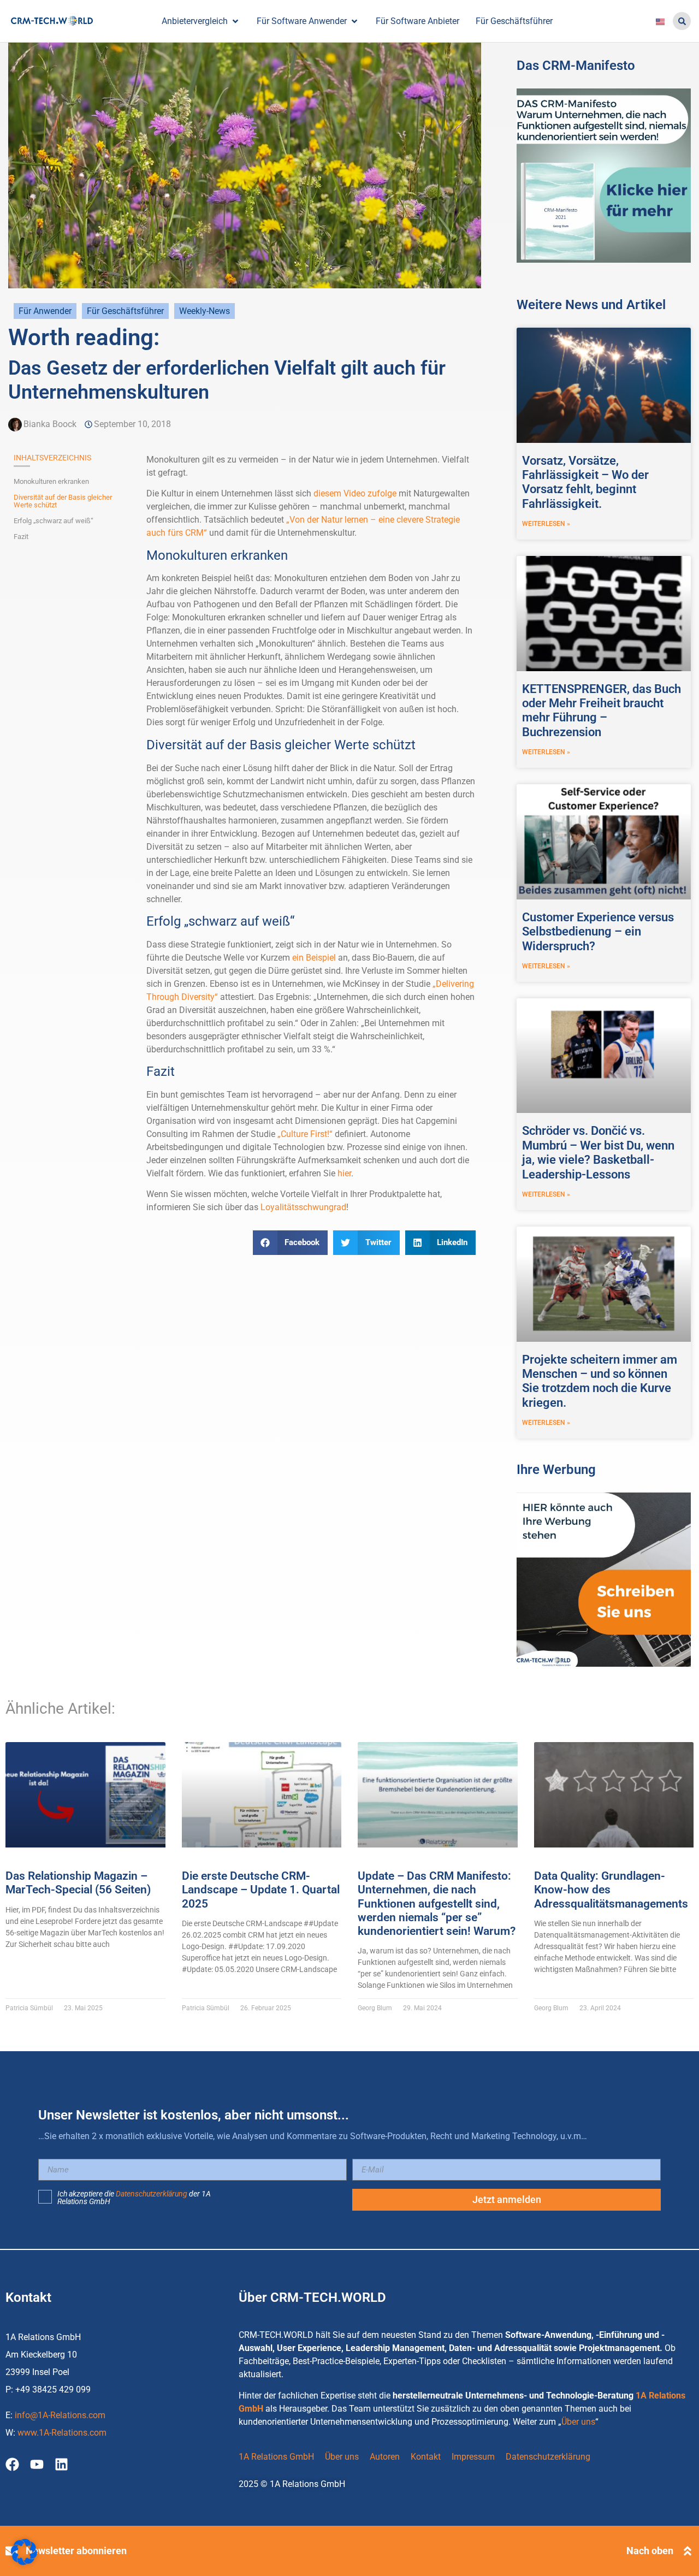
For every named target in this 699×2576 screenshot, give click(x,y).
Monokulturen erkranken (51, 482)
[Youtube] (37, 2464)
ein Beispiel (314, 958)
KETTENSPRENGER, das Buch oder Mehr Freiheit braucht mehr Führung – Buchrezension (602, 710)
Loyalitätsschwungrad (303, 1207)
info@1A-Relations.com (60, 2415)
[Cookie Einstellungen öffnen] (24, 2562)
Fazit (21, 537)
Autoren (385, 2457)
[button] (682, 21)
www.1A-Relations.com (62, 2433)
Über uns (578, 2422)
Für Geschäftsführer (125, 311)
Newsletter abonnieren (76, 2551)
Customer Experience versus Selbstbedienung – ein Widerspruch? (598, 932)
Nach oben (650, 2551)
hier (344, 1173)
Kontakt (426, 2457)
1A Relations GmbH (276, 2457)
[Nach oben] (688, 2551)
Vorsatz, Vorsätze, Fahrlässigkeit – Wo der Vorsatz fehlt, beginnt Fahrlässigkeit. (585, 482)
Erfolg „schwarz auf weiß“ (54, 521)
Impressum (473, 2457)
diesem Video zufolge (355, 493)
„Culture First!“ (305, 1134)
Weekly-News (205, 311)
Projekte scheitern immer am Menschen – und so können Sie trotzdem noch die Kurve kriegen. (600, 1381)
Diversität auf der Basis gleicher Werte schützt (63, 501)
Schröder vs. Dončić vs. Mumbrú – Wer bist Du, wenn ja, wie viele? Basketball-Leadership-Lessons (598, 1152)
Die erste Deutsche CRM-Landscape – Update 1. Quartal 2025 (261, 1890)
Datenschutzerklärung (152, 2194)
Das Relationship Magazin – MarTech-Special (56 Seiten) (78, 1883)
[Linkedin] (61, 2464)
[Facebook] (12, 2464)
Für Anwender (45, 311)
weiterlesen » (546, 524)
